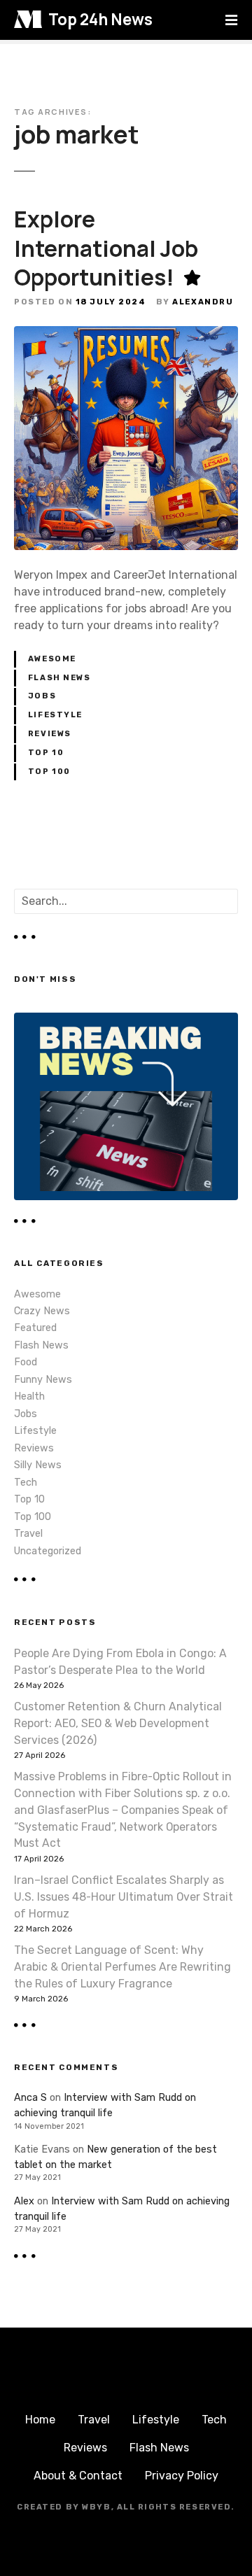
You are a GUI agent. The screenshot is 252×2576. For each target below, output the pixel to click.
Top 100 (49, 772)
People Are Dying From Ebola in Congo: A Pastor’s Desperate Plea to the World (120, 1662)
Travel (28, 1534)
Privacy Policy (182, 2476)
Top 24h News (100, 19)
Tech (26, 1483)
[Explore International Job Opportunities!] (126, 334)
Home (40, 2420)
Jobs (42, 696)
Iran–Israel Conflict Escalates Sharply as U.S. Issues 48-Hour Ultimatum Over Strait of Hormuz (124, 1897)
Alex (24, 2201)
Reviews (50, 734)
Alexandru (203, 302)
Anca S (30, 2098)
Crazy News (42, 1311)
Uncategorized (48, 1551)
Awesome (52, 659)
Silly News (38, 1465)
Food (26, 1362)
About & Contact (78, 2476)
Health (29, 1396)
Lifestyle (55, 715)
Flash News (59, 678)
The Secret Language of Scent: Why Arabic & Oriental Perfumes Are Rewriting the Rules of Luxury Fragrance (122, 1967)
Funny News (43, 1380)
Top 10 (46, 753)
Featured (35, 1328)
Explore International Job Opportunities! (106, 248)
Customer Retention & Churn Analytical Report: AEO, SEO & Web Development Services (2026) (118, 1723)
